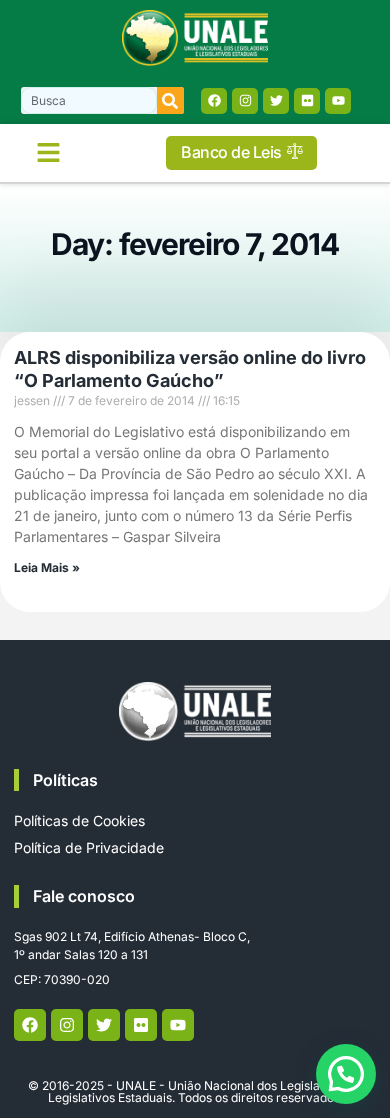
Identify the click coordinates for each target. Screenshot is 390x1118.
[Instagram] (245, 101)
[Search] (170, 100)
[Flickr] (307, 101)
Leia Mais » (47, 567)
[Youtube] (338, 101)
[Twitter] (276, 101)
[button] (49, 153)
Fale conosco (84, 896)
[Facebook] (214, 101)
